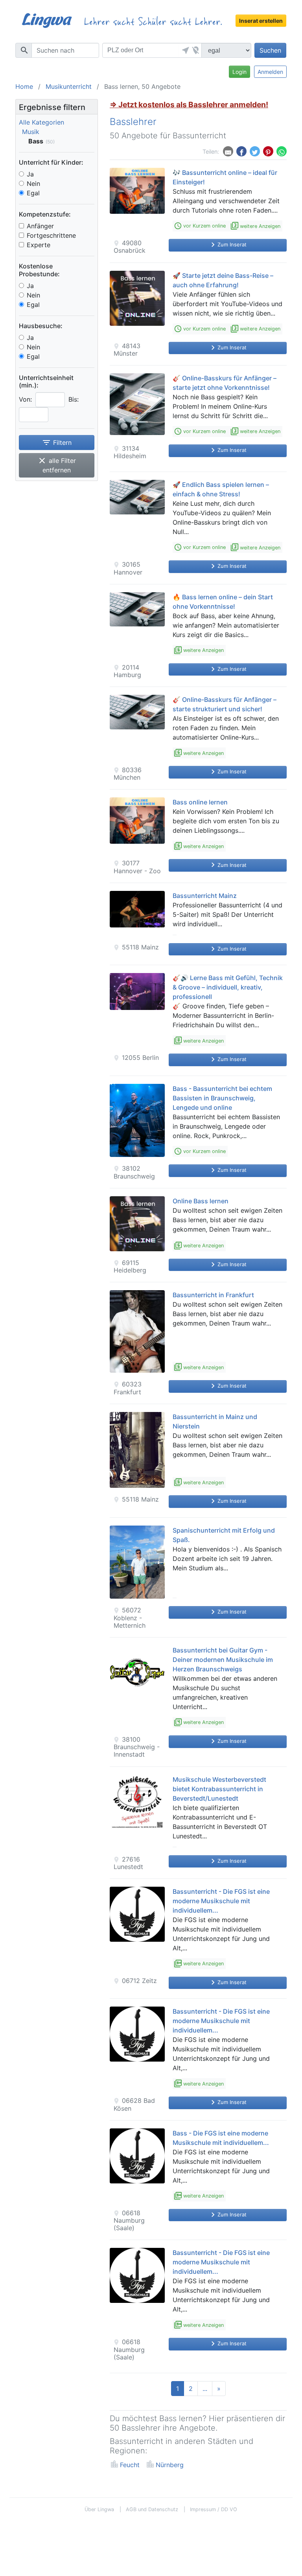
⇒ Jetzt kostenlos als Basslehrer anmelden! (189, 105)
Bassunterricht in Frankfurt (213, 1295)
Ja (30, 174)
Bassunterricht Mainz (205, 896)
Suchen (270, 50)
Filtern (57, 442)
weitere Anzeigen (256, 226)
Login (239, 72)
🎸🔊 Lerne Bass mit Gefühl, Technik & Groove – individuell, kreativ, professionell (228, 987)
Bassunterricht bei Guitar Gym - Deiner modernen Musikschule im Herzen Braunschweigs (223, 1660)
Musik (31, 132)
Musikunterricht (69, 86)
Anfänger (40, 226)
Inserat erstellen (261, 21)
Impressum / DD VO (214, 2509)
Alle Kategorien (41, 122)
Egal (33, 193)
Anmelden (270, 72)
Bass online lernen (200, 802)
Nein (33, 184)
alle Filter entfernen (57, 465)
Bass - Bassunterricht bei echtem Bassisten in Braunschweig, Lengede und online (222, 1098)
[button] (184, 50)
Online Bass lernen (201, 1201)
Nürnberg (170, 2465)
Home (24, 86)
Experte (39, 245)
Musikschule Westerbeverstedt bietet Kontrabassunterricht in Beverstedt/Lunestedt (219, 1789)
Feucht (130, 2465)
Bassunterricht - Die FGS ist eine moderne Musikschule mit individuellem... (221, 1901)
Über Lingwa (99, 2509)
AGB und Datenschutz (152, 2509)
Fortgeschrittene (51, 235)
